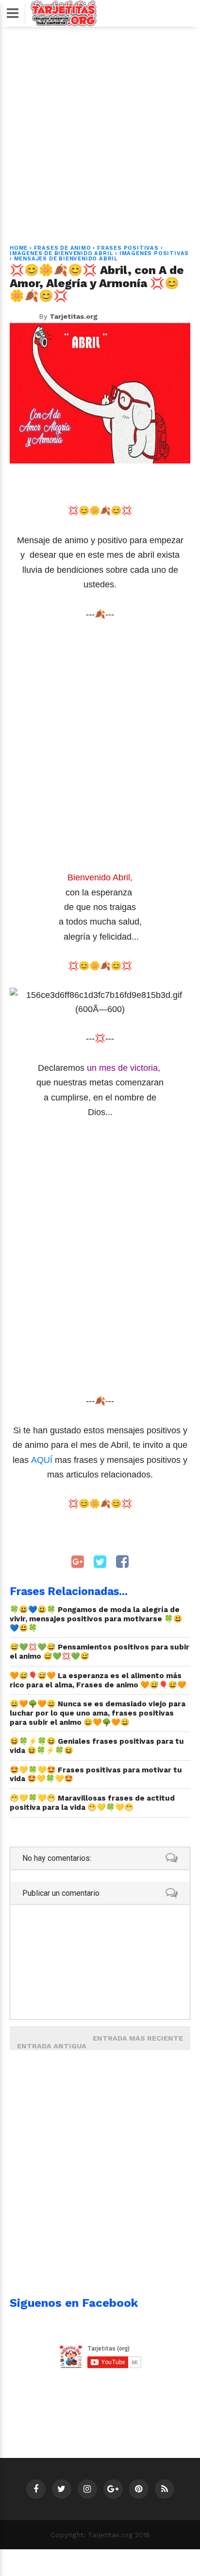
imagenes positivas (154, 253)
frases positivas (128, 248)
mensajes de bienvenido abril (66, 259)
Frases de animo (63, 248)
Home (19, 248)
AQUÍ (43, 1460)
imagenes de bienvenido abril (61, 253)
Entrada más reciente (138, 2038)
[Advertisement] (100, 130)
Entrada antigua (52, 2046)
